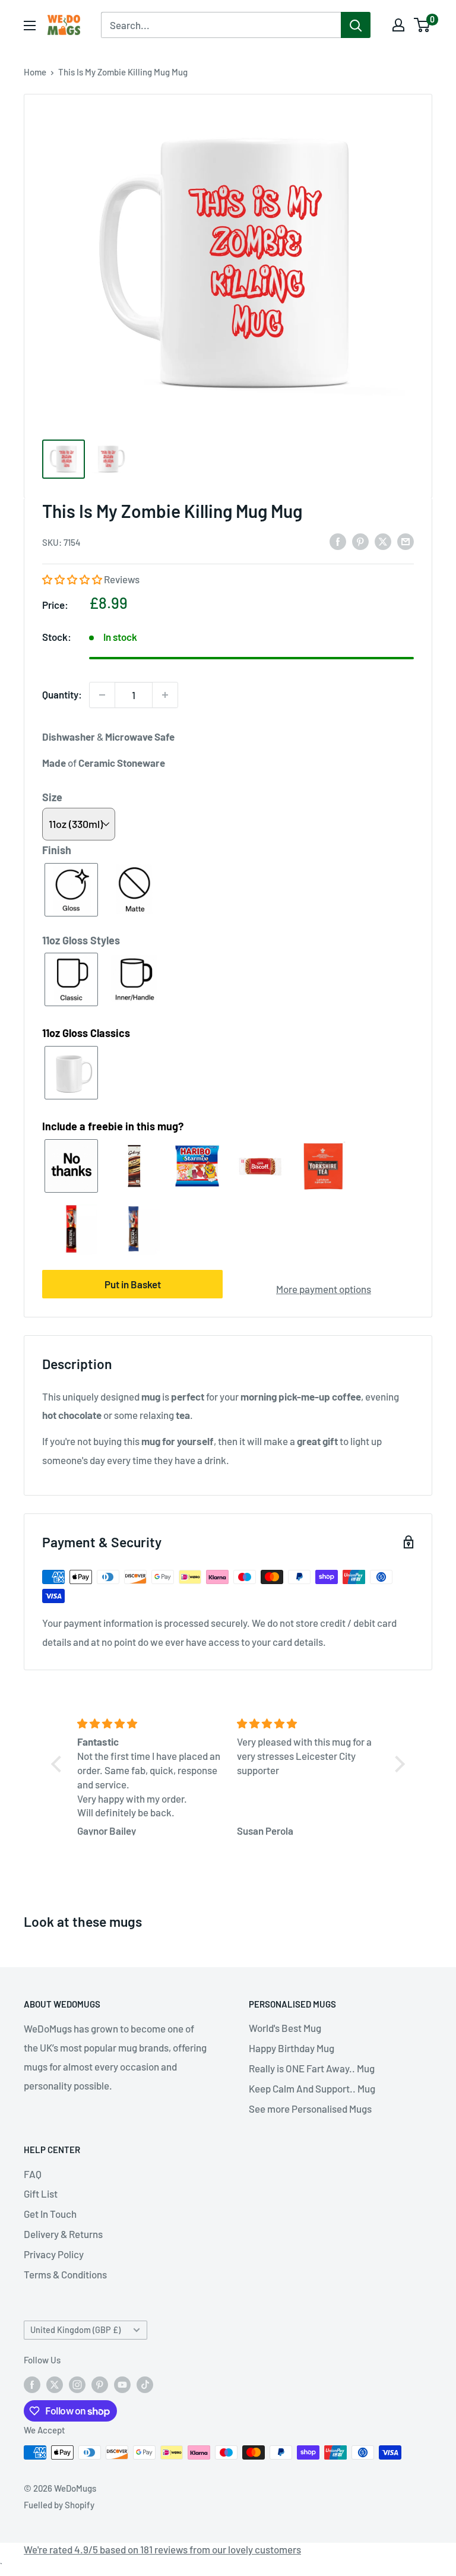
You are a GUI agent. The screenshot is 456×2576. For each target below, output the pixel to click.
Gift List (41, 2193)
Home (35, 72)
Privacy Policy (54, 2254)
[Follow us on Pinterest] (100, 2384)
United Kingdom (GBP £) (75, 2330)
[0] (422, 25)
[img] (150, 1724)
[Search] (356, 25)
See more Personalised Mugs (310, 2109)
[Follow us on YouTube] (122, 2384)
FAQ (33, 2174)
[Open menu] (30, 26)
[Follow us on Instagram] (77, 2384)
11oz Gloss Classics (86, 1033)
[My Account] (398, 25)
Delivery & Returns (63, 2234)
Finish (57, 850)
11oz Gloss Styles (81, 940)
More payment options (324, 1289)
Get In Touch (50, 2214)
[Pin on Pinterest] (360, 541)
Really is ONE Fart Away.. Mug (312, 2068)
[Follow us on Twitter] (55, 2384)
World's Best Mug (285, 2028)
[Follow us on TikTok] (145, 2384)
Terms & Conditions (65, 2274)
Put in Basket (133, 1284)
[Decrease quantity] (102, 695)
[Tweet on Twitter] (383, 541)
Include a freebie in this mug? (113, 1126)
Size (52, 797)
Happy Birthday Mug (292, 2048)
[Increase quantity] (165, 695)
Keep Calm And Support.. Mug (312, 2088)
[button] (73, 579)
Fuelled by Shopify (59, 2505)
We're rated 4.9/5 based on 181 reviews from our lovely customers (162, 2549)
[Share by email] (406, 541)
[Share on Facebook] (338, 541)
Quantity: (62, 694)
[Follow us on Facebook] (32, 2384)
